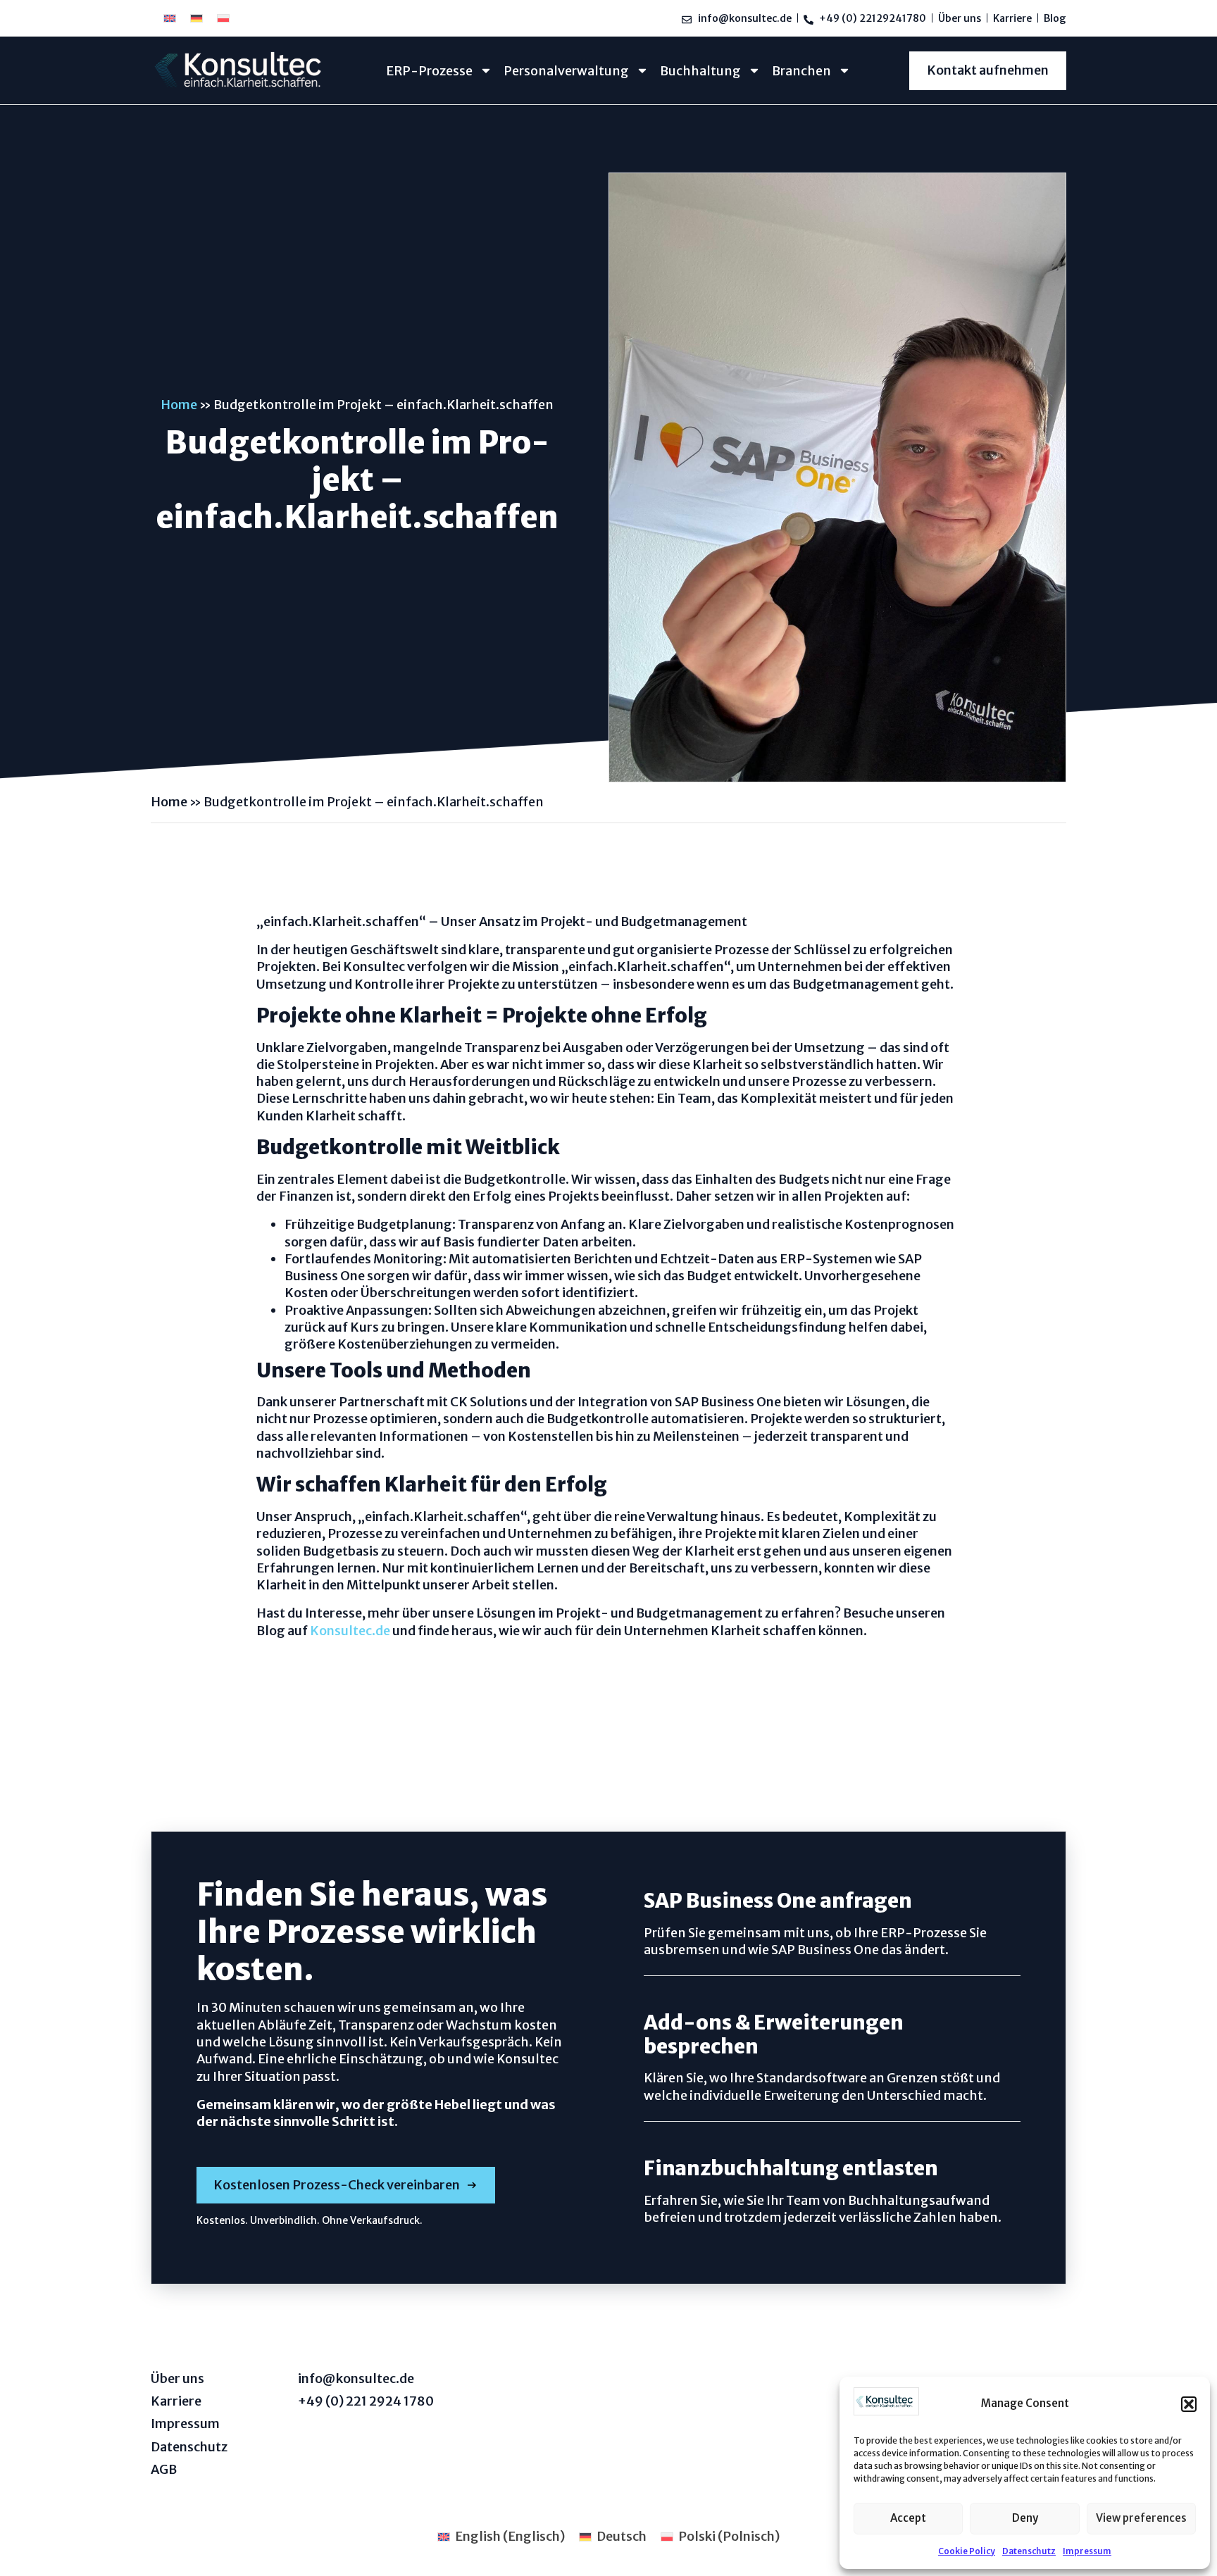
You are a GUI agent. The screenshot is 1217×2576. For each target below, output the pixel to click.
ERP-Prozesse (429, 71)
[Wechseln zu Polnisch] (223, 18)
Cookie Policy (967, 2551)
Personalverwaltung (566, 71)
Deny (1025, 2518)
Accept (908, 2518)
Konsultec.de (350, 1631)
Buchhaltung (700, 71)
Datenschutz (1029, 2551)
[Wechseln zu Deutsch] (196, 18)
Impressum (1087, 2551)
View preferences (1141, 2518)
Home (179, 405)
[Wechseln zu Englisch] (170, 18)
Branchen (801, 71)
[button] (1189, 2404)
